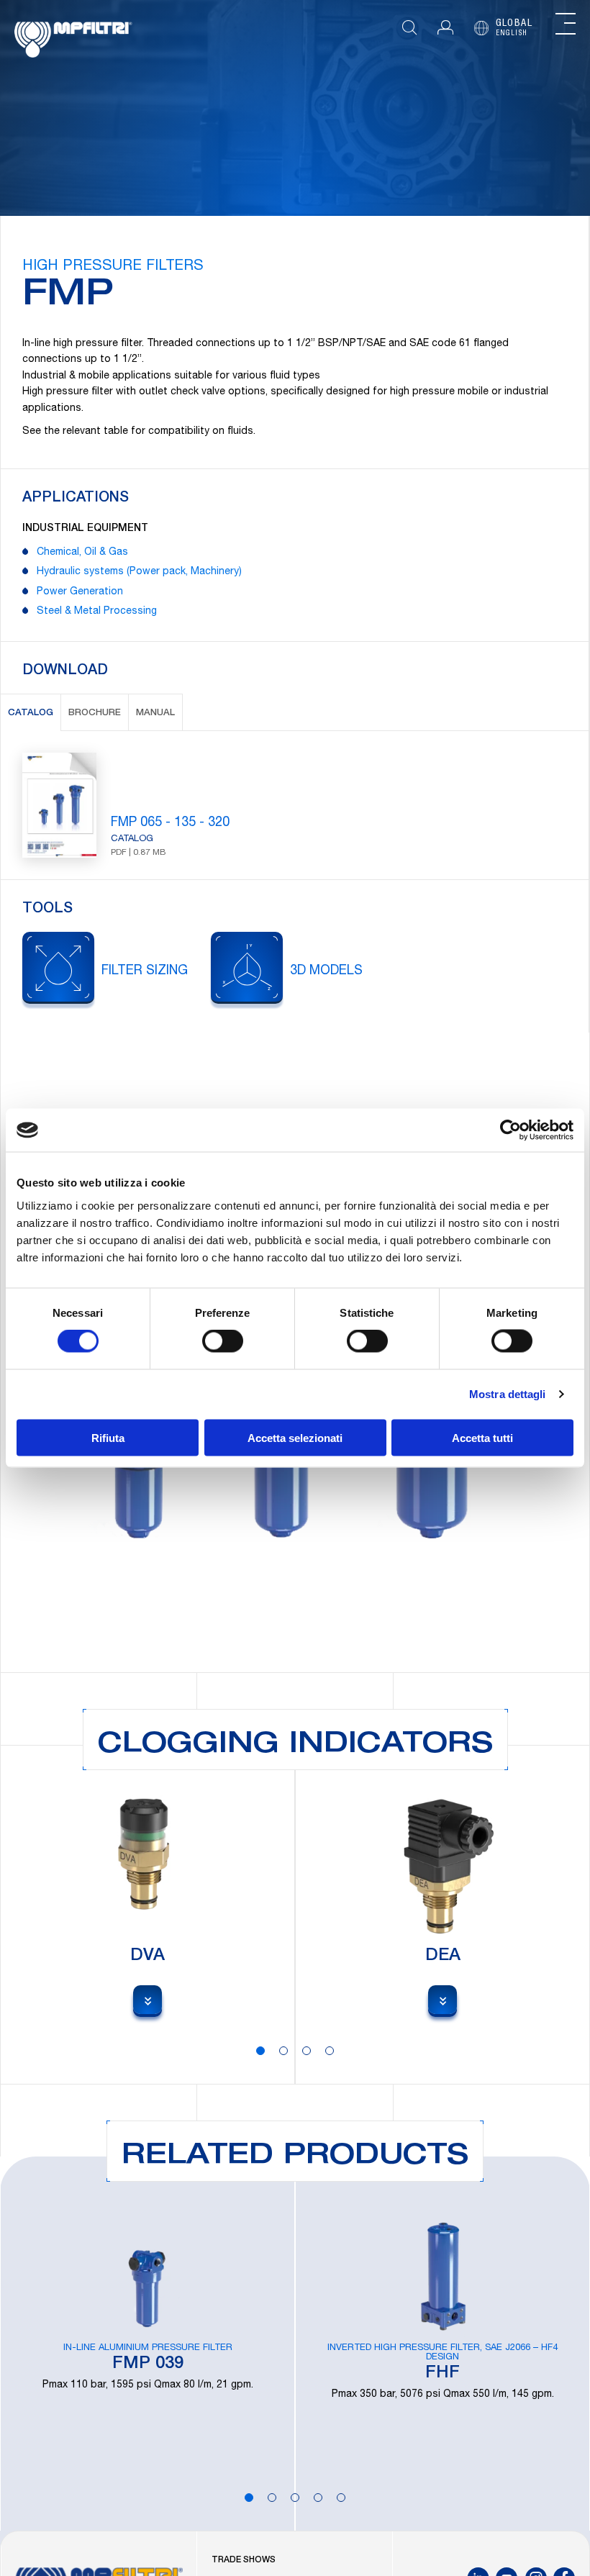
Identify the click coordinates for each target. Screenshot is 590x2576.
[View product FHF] (442, 2344)
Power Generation (80, 592)
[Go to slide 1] (260, 2051)
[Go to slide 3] (307, 2051)
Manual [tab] (155, 713)
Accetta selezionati (295, 1437)
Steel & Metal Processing (97, 612)
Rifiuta (108, 1437)
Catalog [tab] (31, 713)
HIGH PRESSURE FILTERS (113, 267)
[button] (445, 28)
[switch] (223, 1341)
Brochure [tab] (95, 713)
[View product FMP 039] (147, 2344)
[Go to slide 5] (341, 2498)
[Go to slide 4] (330, 2051)
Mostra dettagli (508, 1394)
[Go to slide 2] (283, 2051)
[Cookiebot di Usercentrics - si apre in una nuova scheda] (510, 1130)
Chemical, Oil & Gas (82, 553)
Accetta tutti (482, 1437)
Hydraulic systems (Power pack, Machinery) (139, 572)
